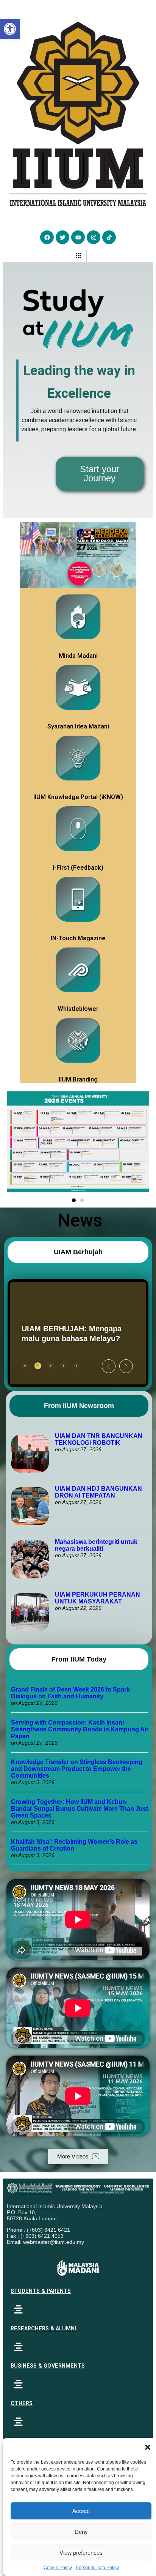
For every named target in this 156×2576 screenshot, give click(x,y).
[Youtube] (78, 237)
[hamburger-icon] (78, 256)
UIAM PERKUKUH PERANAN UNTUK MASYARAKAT (97, 1598)
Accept (81, 2511)
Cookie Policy (58, 2568)
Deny (81, 2532)
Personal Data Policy (97, 2568)
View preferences (81, 2553)
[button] (148, 2447)
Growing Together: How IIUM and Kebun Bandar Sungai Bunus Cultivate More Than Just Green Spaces (80, 1809)
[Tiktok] (109, 237)
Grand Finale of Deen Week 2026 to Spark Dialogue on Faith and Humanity (70, 1693)
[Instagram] (94, 237)
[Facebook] (47, 237)
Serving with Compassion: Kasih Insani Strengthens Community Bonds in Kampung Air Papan (80, 1729)
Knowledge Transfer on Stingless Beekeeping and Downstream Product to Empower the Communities (77, 1769)
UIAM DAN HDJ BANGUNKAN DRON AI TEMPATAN (98, 1492)
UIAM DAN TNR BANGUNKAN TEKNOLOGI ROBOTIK (99, 1439)
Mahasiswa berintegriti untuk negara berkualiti (96, 1545)
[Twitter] (62, 237)
